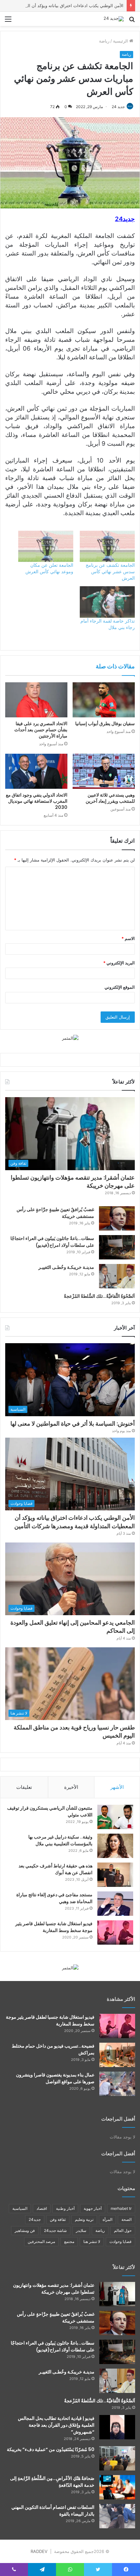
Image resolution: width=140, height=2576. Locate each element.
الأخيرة (71, 1787)
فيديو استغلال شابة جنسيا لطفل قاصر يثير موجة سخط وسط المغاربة (54, 1927)
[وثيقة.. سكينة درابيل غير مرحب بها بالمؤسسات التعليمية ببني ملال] (115, 1846)
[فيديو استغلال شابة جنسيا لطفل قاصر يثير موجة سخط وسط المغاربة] (115, 1932)
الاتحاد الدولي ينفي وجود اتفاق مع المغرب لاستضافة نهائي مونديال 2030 (37, 801)
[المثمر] (70, 1038)
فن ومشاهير (25, 2230)
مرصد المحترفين (41, 2242)
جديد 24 (118, 107)
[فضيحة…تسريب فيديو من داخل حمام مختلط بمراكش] (117, 2055)
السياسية (20, 2208)
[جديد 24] (114, 19)
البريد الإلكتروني (119, 963)
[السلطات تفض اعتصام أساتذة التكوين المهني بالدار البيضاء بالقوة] (117, 2516)
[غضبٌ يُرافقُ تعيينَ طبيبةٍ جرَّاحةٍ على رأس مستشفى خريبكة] (117, 1218)
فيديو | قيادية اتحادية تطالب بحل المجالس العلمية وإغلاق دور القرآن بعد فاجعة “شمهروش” (56, 2425)
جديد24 (35, 2219)
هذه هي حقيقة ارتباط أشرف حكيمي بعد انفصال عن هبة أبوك (56, 1869)
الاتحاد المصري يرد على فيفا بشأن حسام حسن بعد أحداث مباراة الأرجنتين (41, 730)
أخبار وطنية (65, 2208)
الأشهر (117, 1787)
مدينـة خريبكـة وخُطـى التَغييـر (66, 1267)
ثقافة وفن (58, 2219)
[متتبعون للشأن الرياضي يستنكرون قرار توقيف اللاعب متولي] (115, 1817)
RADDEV (39, 2551)
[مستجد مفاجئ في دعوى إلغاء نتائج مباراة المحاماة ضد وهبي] (115, 1904)
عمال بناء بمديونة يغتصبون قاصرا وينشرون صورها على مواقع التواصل (55, 2078)
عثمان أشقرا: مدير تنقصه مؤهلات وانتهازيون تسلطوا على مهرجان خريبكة (73, 1182)
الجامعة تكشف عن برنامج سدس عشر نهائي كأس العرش (110, 571)
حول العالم (123, 2230)
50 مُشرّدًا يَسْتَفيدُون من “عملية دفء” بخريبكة (51, 2449)
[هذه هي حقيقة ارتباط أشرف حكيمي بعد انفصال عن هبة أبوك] (115, 1875)
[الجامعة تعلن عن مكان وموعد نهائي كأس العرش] (46, 546)
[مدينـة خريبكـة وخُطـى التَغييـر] (117, 1276)
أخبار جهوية (93, 2208)
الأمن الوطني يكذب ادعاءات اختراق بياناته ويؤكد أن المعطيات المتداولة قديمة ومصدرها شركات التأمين (75, 1522)
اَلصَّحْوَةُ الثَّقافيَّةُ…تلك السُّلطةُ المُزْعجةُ (99, 1296)
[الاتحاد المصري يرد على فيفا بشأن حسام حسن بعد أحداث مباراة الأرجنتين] (36, 700)
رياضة (104, 41)
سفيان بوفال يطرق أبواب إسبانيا (105, 724)
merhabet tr (121, 2208)
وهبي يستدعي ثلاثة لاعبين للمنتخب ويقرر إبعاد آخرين (110, 798)
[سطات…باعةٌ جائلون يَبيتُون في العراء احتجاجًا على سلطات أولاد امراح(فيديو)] (117, 1247)
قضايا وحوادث (120, 2242)
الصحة (126, 2219)
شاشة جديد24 (55, 2230)
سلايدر (81, 2230)
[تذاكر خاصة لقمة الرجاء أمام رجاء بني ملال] (107, 602)
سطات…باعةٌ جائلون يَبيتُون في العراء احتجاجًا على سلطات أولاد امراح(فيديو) (52, 1242)
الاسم (128, 938)
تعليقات (24, 1787)
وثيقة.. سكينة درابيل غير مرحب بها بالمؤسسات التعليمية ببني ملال (60, 1840)
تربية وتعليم (84, 2219)
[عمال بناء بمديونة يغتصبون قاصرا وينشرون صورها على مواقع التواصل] (117, 2084)
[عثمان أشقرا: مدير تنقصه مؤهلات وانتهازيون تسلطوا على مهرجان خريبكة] (117, 2294)
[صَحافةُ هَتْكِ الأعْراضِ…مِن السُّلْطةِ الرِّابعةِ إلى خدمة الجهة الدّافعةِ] (117, 2487)
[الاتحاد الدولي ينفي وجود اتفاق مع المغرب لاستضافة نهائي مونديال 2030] (36, 771)
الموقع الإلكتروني (120, 987)
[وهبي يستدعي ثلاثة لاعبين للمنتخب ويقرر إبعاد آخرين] (104, 771)
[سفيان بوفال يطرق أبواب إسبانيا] (104, 700)
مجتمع (69, 2242)
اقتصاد (42, 2208)
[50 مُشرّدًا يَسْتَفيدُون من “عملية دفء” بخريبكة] (117, 2458)
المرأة (107, 2219)
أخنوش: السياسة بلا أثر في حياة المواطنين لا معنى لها (73, 1424)
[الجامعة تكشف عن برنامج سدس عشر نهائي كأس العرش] (107, 546)
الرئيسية (121, 41)
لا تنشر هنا (92, 2242)
